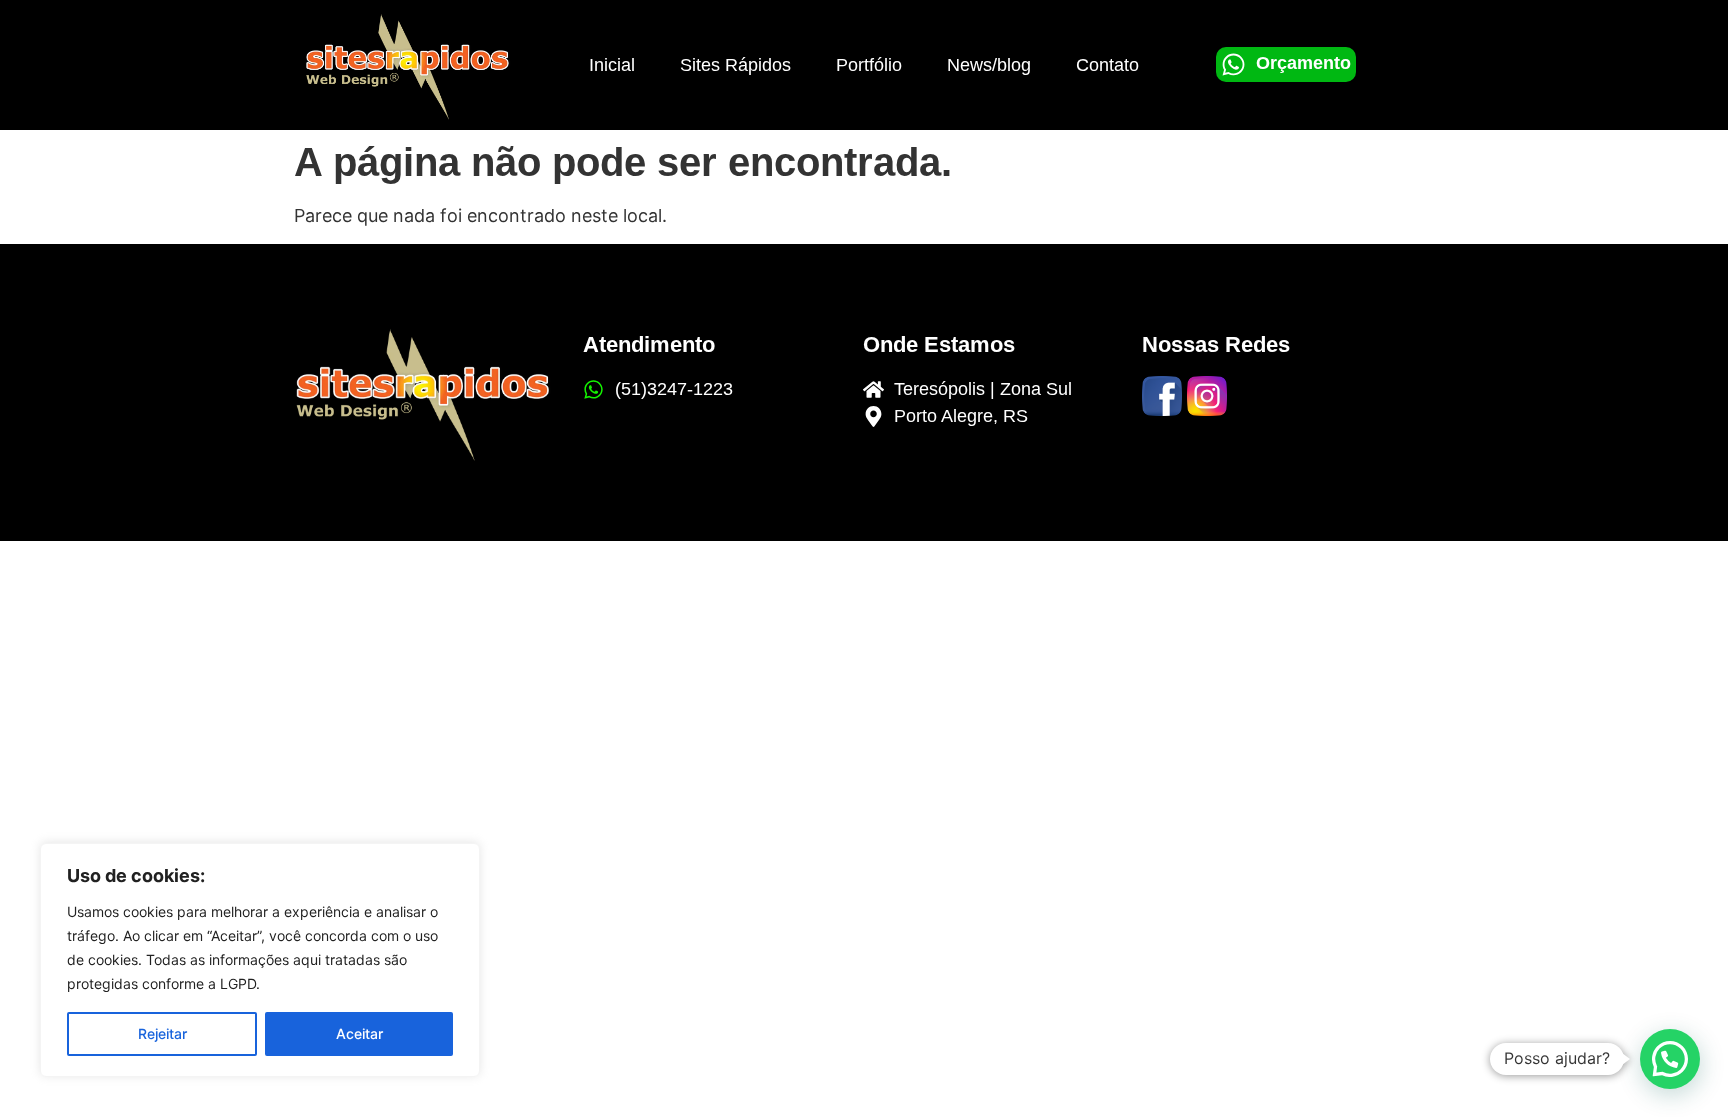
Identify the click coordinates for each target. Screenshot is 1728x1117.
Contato (1107, 65)
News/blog (989, 65)
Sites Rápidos (735, 65)
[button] (1670, 1059)
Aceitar (359, 1033)
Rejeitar (162, 1033)
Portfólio (869, 65)
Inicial (612, 65)
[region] (260, 960)
